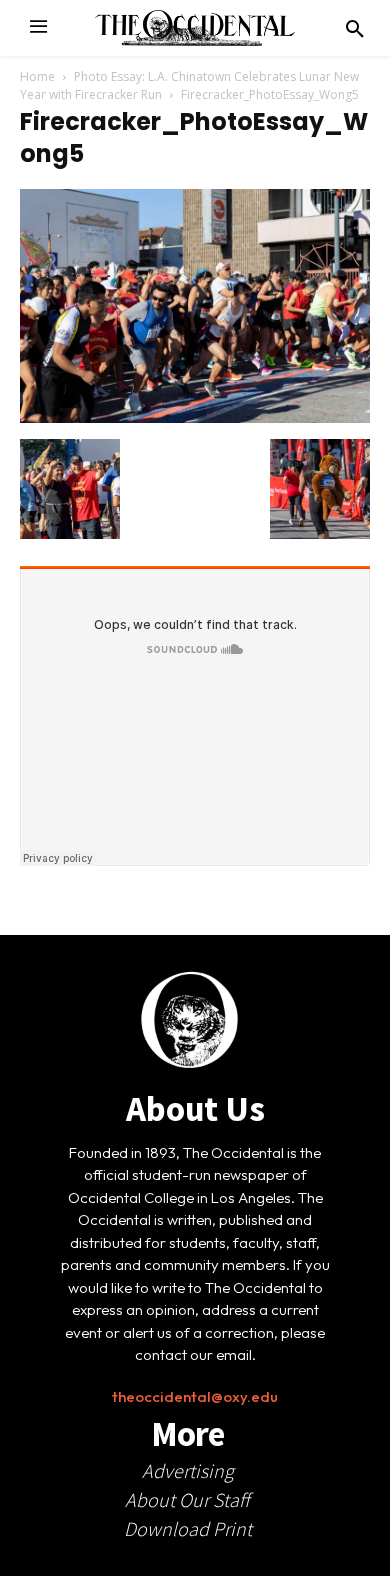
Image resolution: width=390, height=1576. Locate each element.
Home (37, 76)
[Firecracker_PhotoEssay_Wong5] (195, 418)
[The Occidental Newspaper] (195, 28)
